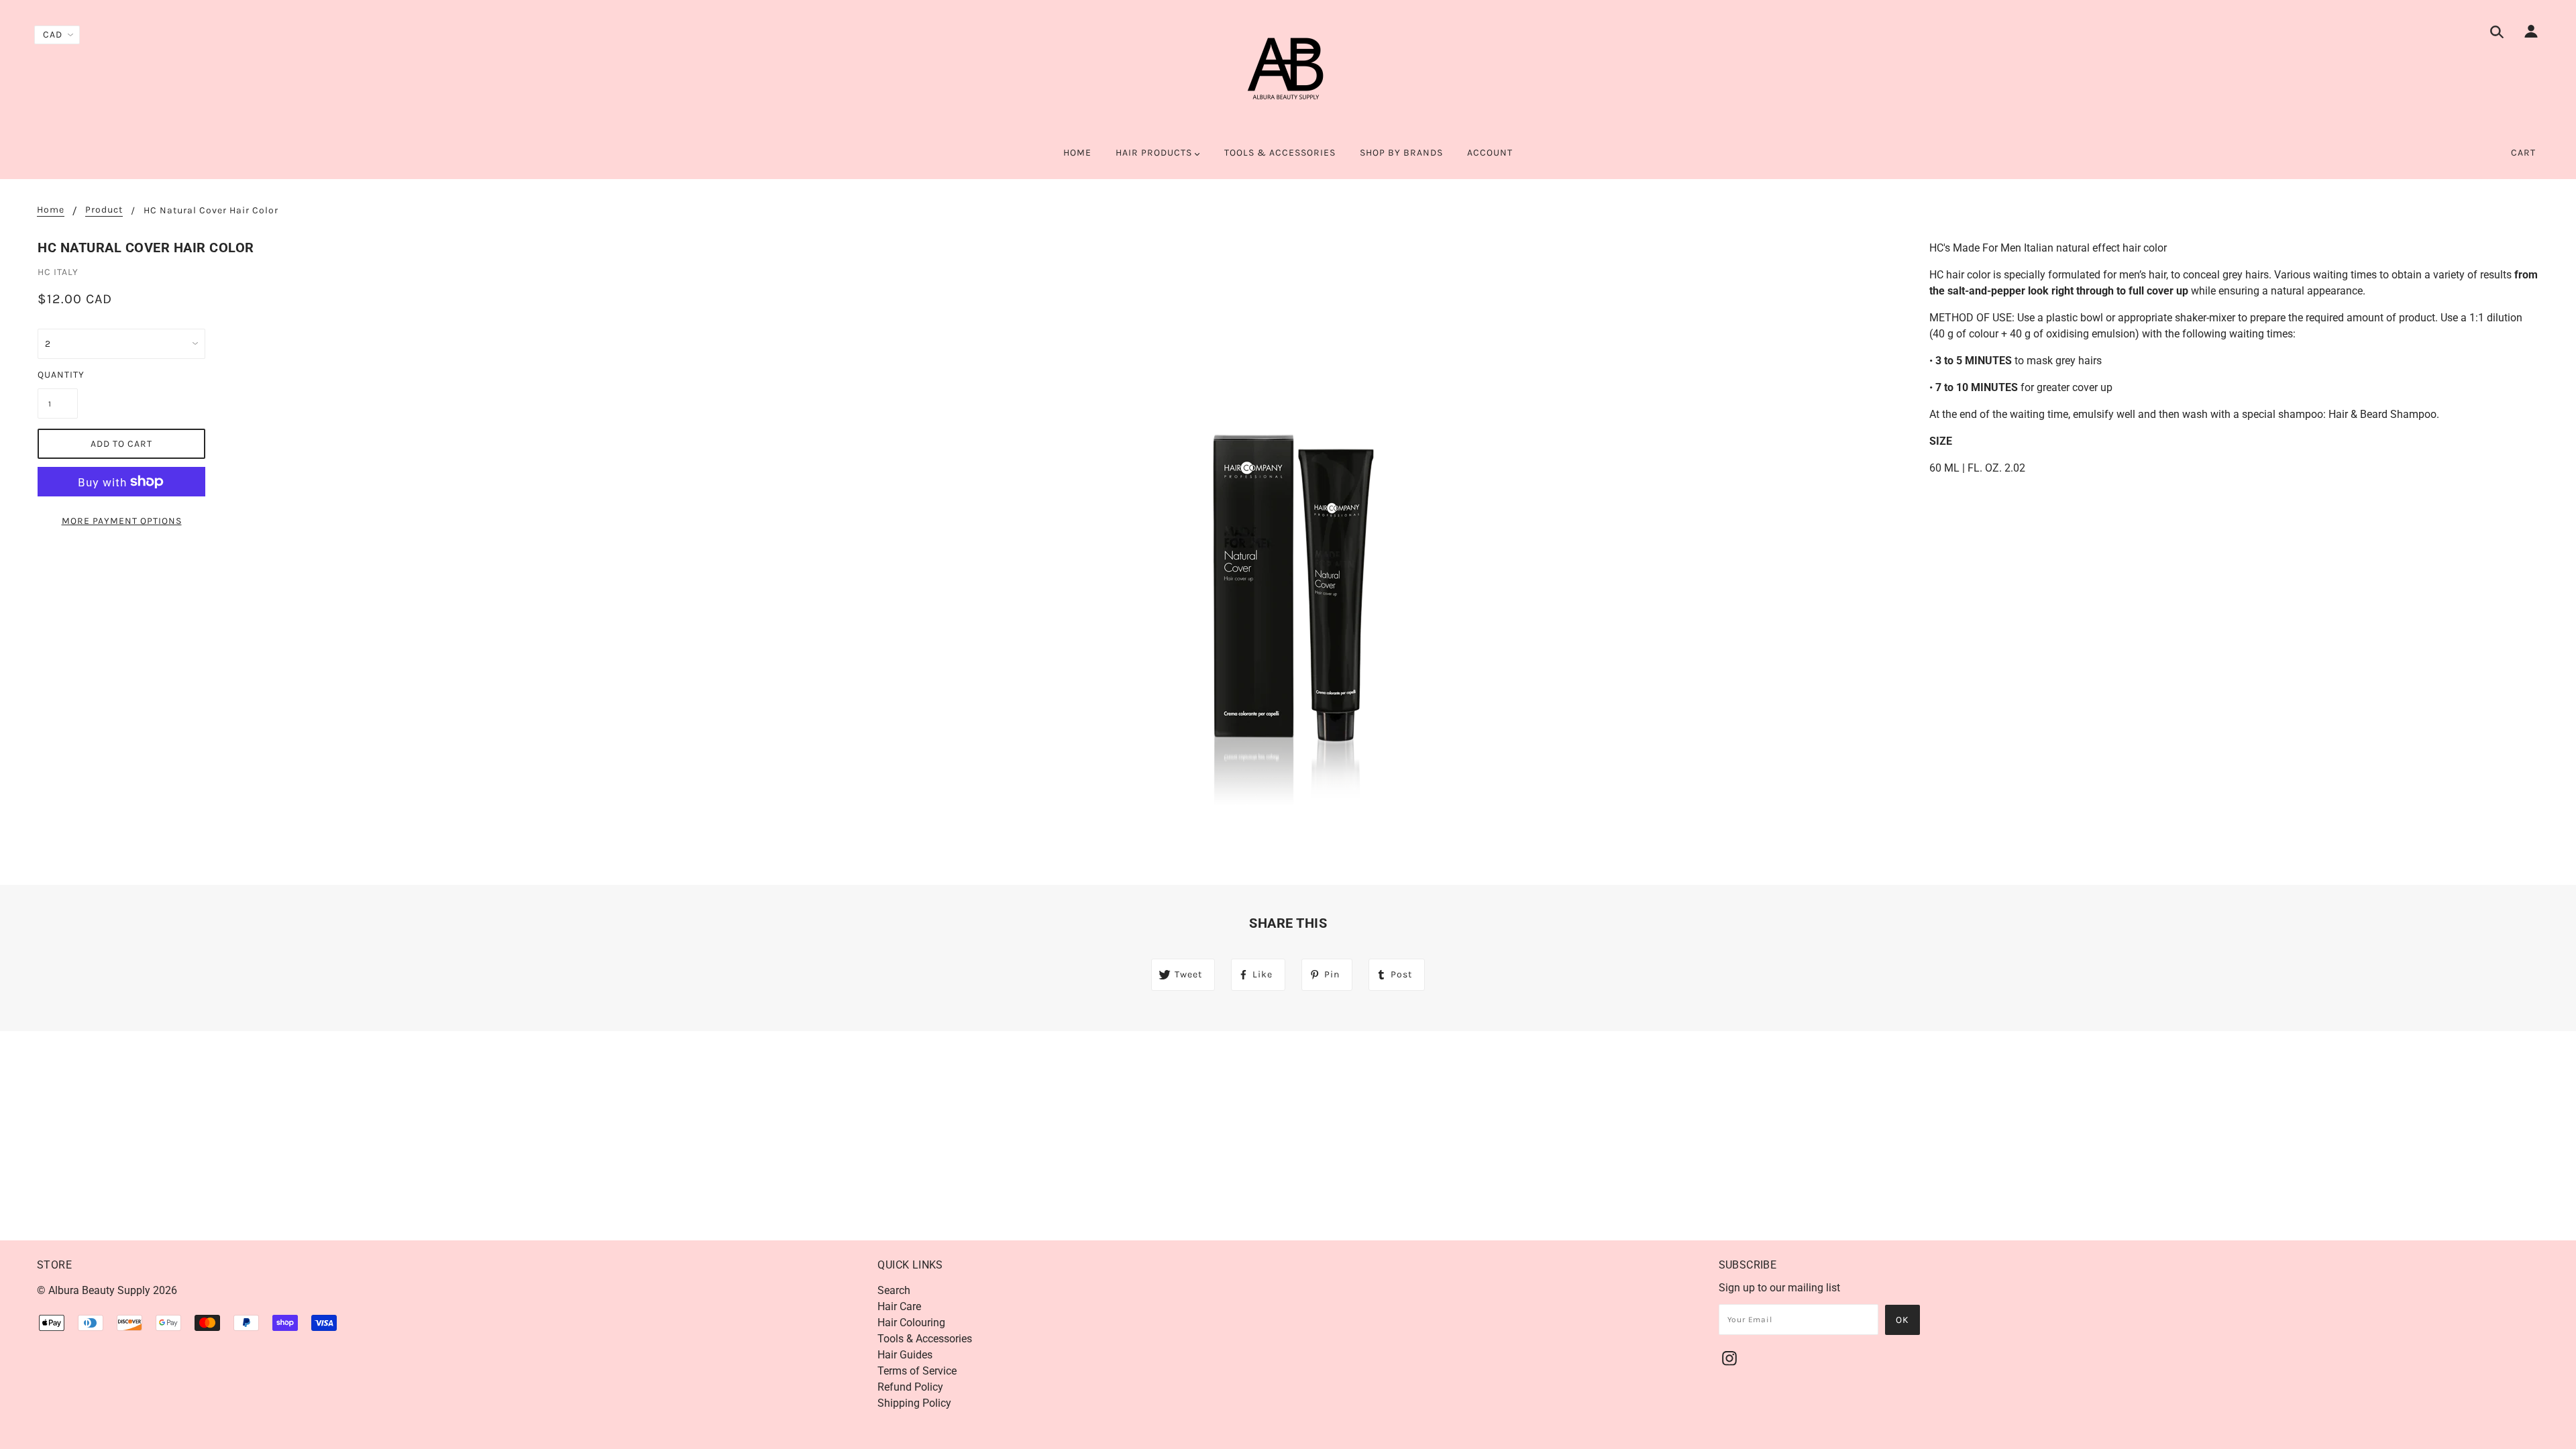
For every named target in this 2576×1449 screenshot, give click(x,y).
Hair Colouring (911, 1323)
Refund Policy (910, 1387)
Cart (2523, 153)
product (104, 210)
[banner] (1288, 74)
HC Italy (58, 272)
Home (51, 210)
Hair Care (899, 1306)
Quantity (58, 375)
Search (894, 1290)
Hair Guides (905, 1355)
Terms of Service (917, 1371)
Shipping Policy (914, 1403)
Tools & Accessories (925, 1339)
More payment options (122, 521)
